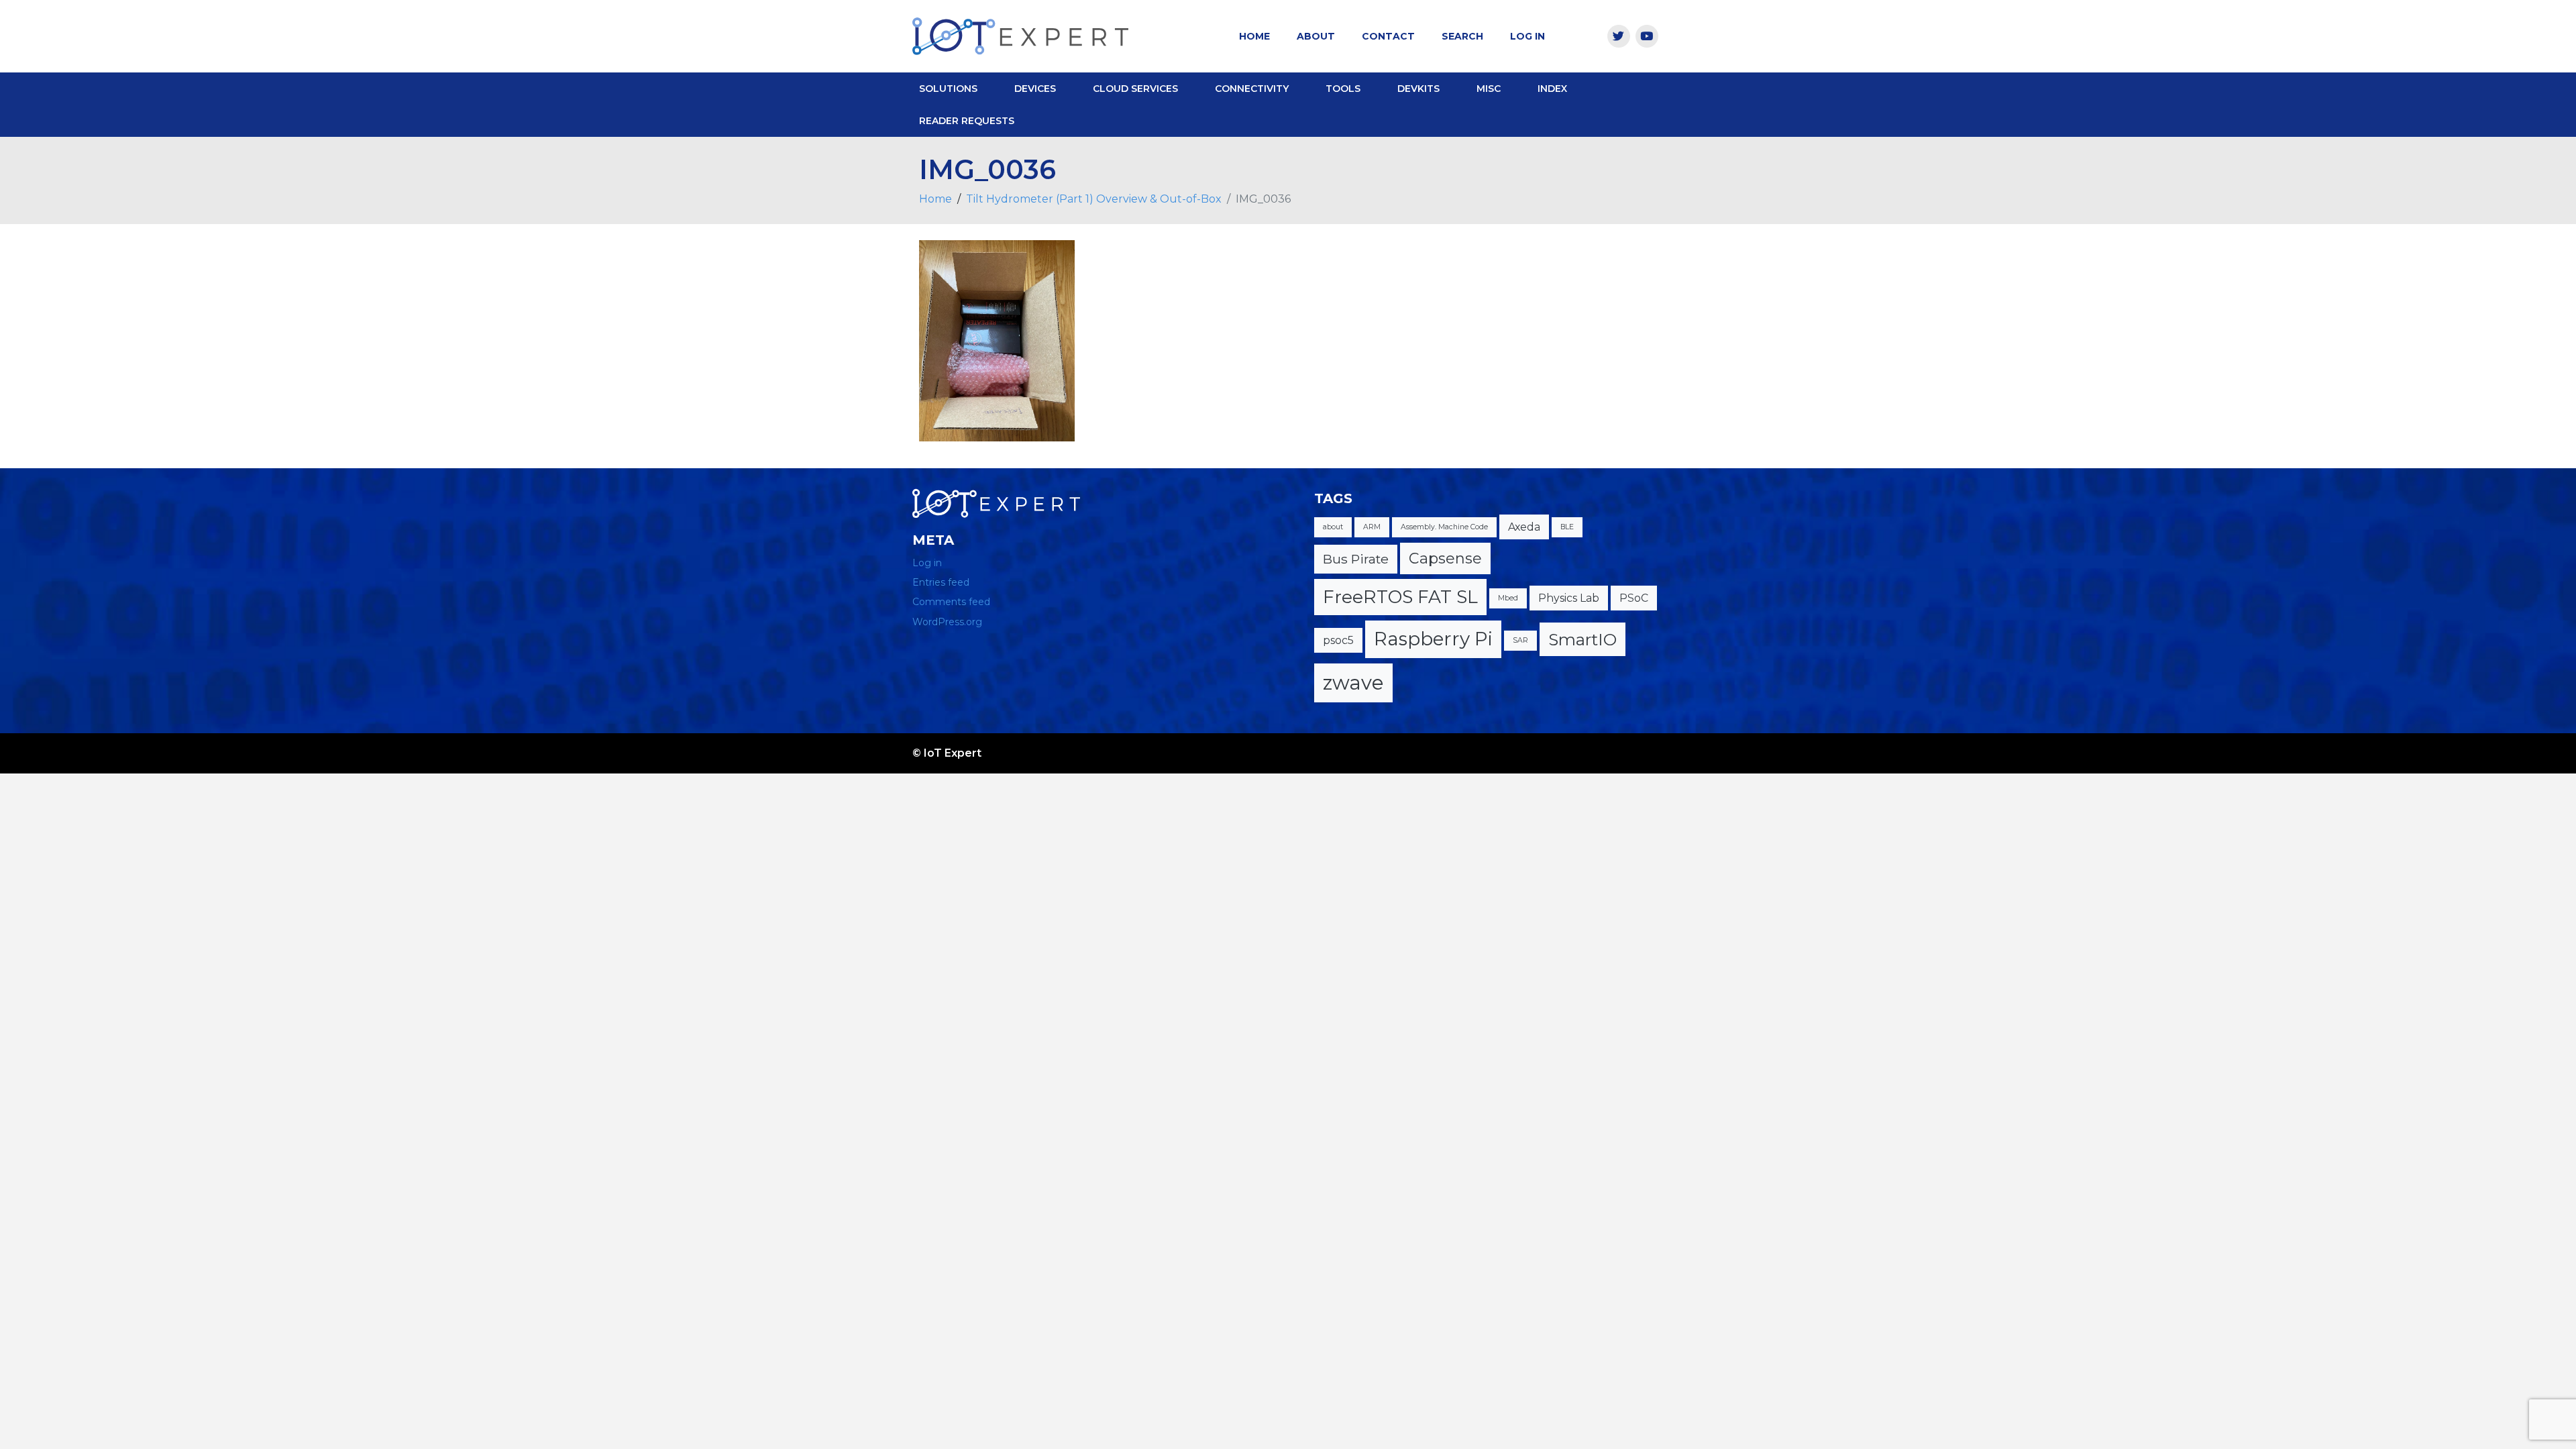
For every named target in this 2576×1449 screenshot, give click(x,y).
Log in (927, 563)
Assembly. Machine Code (1444, 527)
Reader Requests (967, 121)
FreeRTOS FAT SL (1400, 597)
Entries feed (941, 582)
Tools (1343, 89)
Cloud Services (1135, 89)
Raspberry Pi (1433, 639)
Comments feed (951, 602)
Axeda (1524, 527)
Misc (1489, 89)
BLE (1567, 527)
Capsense (1445, 558)
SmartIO (1582, 639)
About (1316, 36)
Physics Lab (1569, 598)
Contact (1388, 36)
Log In (1527, 36)
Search (1462, 36)
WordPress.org (947, 622)
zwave (1353, 683)
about (1333, 527)
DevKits (1418, 89)
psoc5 (1338, 640)
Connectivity (1252, 89)
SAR (1520, 640)
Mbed (1508, 598)
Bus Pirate (1356, 559)
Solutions (948, 89)
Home (1254, 36)
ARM (1372, 527)
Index (1552, 89)
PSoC (1634, 598)
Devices (1035, 89)
